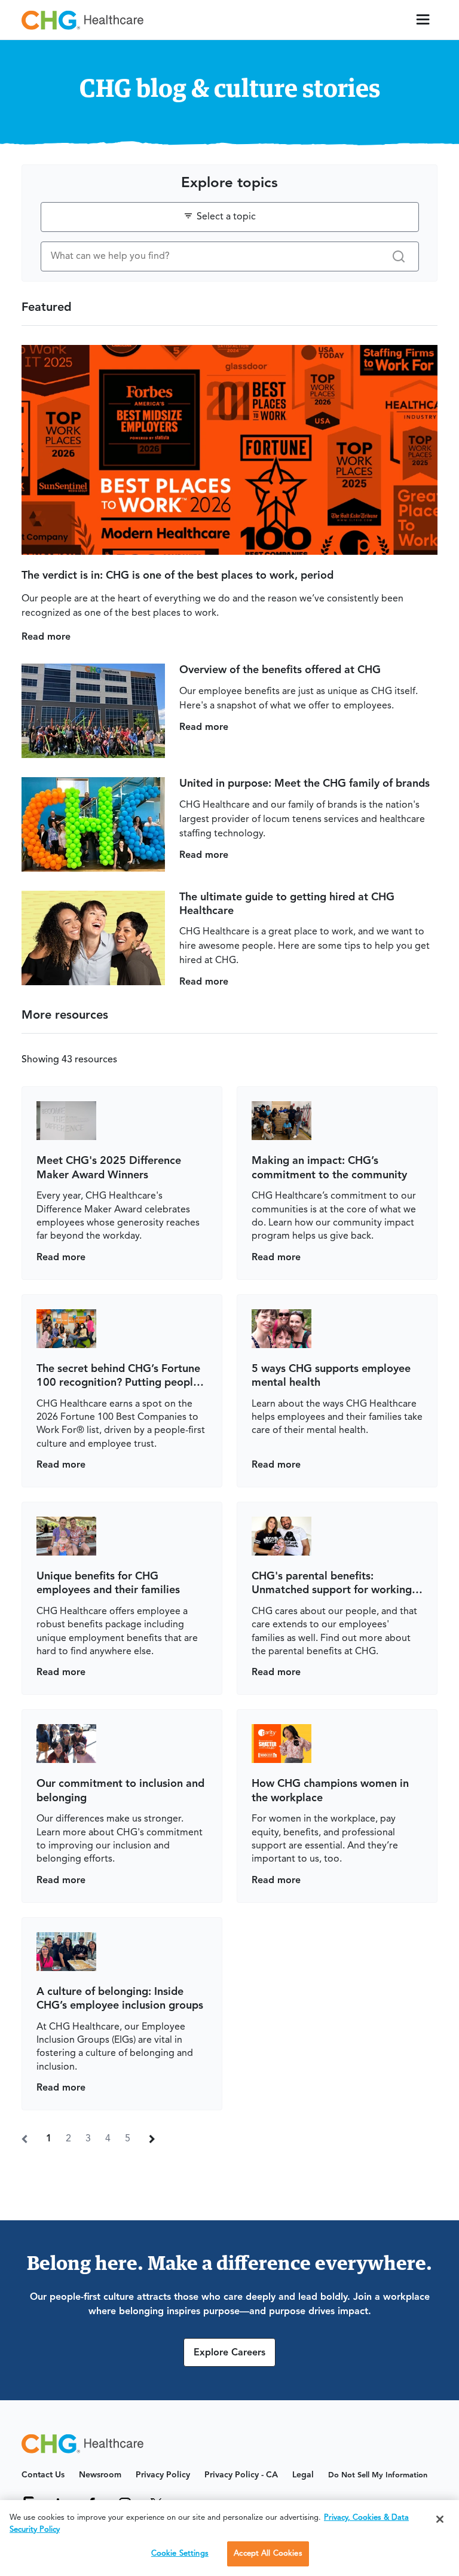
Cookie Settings (180, 2554)
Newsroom (100, 2475)
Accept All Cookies (268, 2554)
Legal (303, 2475)
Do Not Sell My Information (378, 2475)
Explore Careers (229, 2353)
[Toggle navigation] (423, 20)
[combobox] (230, 217)
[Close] (440, 2519)
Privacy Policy (163, 2475)
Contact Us (43, 2475)
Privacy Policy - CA (241, 2475)
